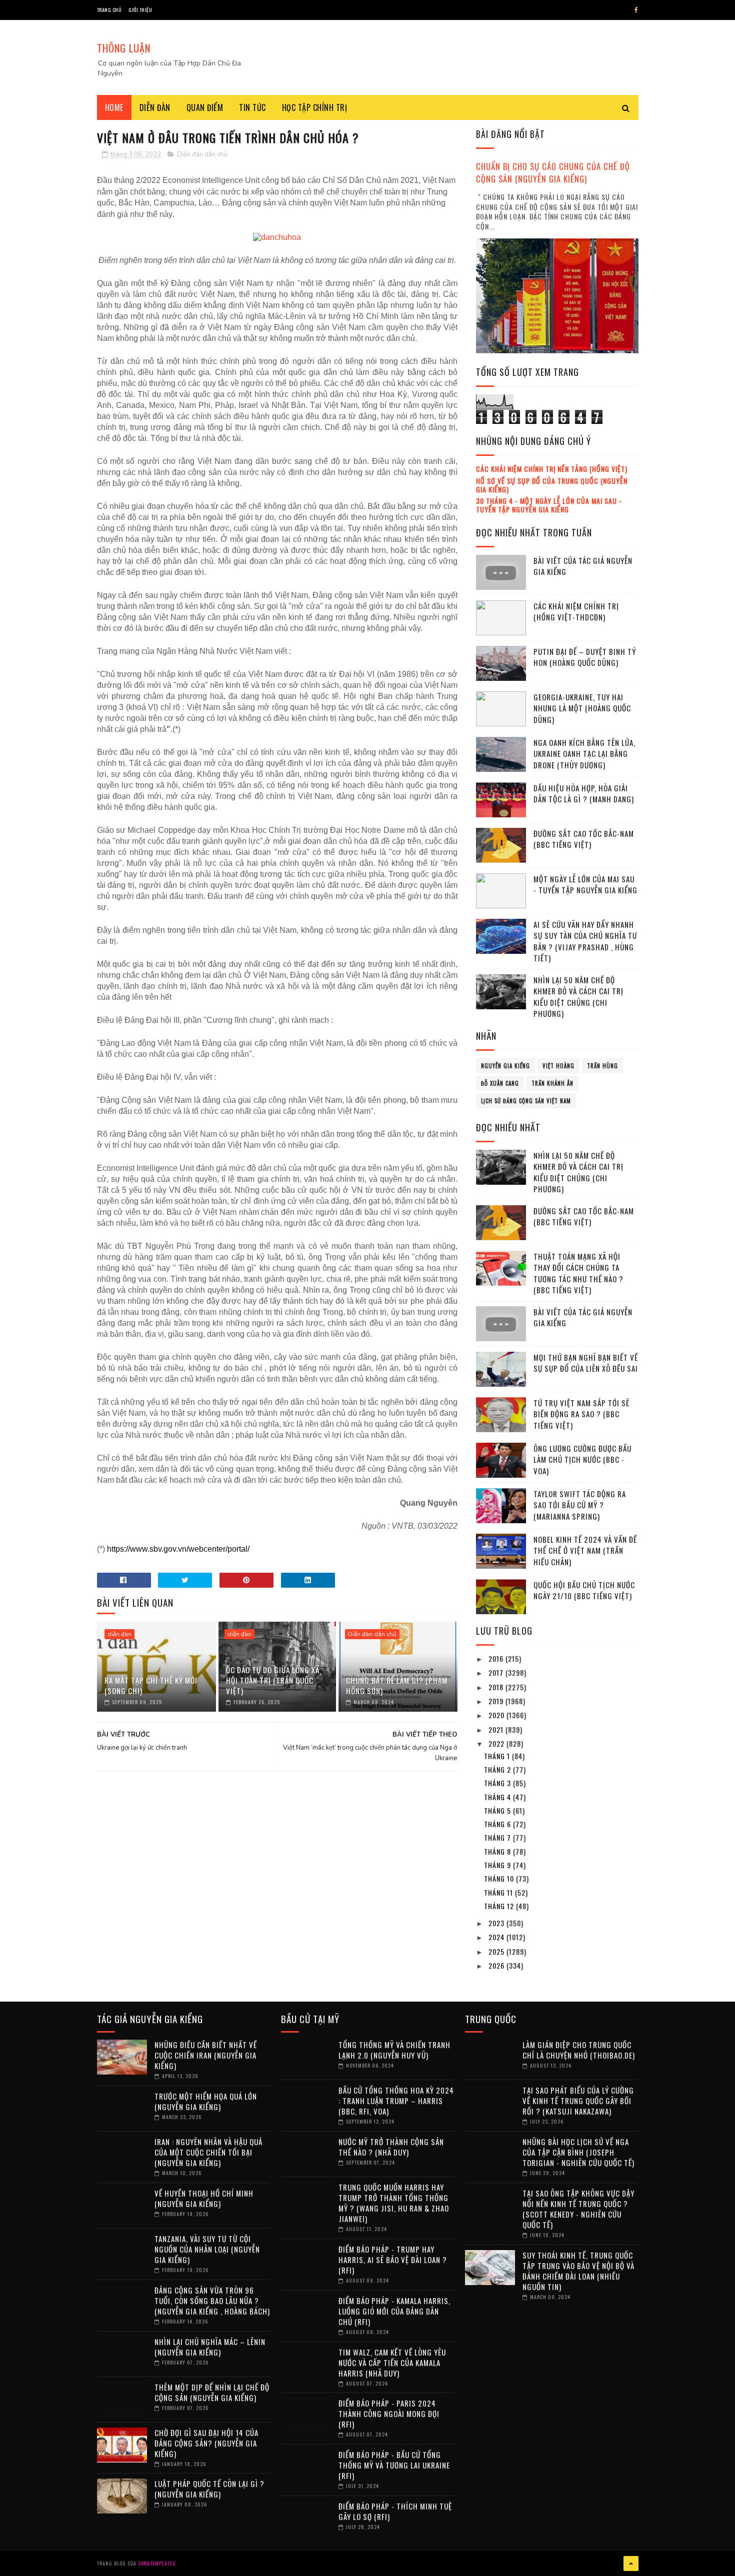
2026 (497, 1965)
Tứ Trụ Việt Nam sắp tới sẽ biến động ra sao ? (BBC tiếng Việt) (581, 1414)
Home (114, 107)
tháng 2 (498, 1769)
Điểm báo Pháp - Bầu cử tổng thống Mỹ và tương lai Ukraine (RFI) (394, 2465)
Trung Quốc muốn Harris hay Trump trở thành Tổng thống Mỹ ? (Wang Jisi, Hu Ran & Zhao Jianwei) (394, 2203)
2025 (497, 1951)
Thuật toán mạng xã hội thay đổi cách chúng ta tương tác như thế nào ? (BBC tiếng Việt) (578, 1273)
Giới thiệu (140, 10)
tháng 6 (498, 1824)
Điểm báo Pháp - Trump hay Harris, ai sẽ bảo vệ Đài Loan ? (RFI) (393, 2260)
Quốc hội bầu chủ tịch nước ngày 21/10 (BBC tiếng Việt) (584, 1590)
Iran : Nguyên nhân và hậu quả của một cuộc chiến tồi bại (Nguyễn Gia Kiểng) (208, 2152)
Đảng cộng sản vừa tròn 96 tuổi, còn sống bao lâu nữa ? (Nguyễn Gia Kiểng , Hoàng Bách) (212, 2301)
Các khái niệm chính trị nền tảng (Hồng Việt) (552, 469)
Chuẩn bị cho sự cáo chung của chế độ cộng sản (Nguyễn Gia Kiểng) (553, 172)
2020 (497, 1715)
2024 (497, 1937)
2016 (497, 1658)
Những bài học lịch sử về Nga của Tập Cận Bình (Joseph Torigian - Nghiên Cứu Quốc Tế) (578, 2152)
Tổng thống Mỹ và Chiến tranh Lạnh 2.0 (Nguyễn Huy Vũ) (394, 2050)
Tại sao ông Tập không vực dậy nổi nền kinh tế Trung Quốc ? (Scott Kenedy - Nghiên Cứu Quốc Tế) (578, 2209)
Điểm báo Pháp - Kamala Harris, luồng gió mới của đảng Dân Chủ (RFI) (394, 2311)
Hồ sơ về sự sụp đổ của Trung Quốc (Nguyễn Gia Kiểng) (552, 485)
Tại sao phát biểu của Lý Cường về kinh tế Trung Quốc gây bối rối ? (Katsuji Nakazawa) (578, 2101)
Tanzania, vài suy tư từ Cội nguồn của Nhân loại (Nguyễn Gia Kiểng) (207, 2249)
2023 (497, 1923)
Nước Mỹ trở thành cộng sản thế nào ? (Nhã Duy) (391, 2147)
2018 (497, 1687)
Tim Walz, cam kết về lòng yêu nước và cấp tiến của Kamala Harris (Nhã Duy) (392, 2363)
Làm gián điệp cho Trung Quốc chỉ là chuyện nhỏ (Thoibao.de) (579, 2050)
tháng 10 (500, 1878)
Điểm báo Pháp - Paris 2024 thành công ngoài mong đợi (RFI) (389, 2414)
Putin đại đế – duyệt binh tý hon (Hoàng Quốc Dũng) (585, 657)
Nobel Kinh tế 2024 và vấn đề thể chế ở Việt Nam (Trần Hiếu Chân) (585, 1550)
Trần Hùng (602, 1066)
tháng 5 (498, 1810)
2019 (497, 1701)
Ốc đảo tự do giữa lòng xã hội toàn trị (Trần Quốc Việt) (273, 1680)
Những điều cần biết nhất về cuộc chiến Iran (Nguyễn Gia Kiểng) (206, 2055)
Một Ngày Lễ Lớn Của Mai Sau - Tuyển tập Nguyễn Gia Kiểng (585, 885)
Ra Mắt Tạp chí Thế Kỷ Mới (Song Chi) (151, 1685)
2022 (497, 1743)
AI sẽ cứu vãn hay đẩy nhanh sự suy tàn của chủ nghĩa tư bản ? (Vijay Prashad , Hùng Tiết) (585, 941)
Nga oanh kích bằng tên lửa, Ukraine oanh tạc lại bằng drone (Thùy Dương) (584, 754)
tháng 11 (499, 1892)
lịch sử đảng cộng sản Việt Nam (526, 1101)
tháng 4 (498, 1797)
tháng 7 (498, 1837)
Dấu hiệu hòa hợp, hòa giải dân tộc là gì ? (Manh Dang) (584, 794)
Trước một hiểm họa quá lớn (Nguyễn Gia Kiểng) (206, 2101)
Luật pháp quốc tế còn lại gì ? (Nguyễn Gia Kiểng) (209, 2489)
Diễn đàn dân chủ (202, 154)
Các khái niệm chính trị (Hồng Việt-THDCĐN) (576, 612)
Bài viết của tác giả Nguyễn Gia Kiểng (583, 566)
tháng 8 (498, 1851)
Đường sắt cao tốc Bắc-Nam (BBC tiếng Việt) (584, 839)
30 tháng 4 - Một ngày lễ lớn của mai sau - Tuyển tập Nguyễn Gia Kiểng (549, 505)
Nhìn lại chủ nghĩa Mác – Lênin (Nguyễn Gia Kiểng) (210, 2347)
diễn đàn (119, 1634)
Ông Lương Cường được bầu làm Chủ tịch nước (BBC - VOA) (582, 1459)
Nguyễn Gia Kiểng (505, 1066)
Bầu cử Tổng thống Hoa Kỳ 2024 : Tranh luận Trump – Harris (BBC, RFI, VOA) (396, 2101)
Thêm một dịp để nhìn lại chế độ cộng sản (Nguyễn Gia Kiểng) (212, 2392)
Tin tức (252, 107)
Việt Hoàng (558, 1066)
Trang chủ (109, 10)
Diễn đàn (155, 107)
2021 (497, 1729)
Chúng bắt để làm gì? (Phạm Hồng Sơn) (397, 1685)
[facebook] (636, 10)
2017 (497, 1672)
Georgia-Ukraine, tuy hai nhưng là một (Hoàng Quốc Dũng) (582, 708)
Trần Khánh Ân (552, 1083)
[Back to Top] (631, 2564)
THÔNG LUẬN (124, 48)
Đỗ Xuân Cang (500, 1083)
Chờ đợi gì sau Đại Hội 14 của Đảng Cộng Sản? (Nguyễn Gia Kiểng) (206, 2443)
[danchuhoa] (277, 237)
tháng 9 (498, 1865)
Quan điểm (205, 107)
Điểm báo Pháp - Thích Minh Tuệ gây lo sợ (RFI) (395, 2511)
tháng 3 (498, 1783)
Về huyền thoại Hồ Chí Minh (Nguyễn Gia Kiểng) (204, 2198)
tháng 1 (498, 1756)
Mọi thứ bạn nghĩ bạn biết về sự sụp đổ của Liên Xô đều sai (586, 1363)
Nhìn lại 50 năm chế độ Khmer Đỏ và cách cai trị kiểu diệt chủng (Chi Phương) (578, 997)
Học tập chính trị (315, 107)
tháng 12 (500, 1906)
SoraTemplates (157, 2563)
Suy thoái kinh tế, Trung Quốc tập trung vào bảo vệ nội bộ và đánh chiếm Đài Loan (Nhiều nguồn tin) (578, 2271)
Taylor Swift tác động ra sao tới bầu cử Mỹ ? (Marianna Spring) (580, 1505)
